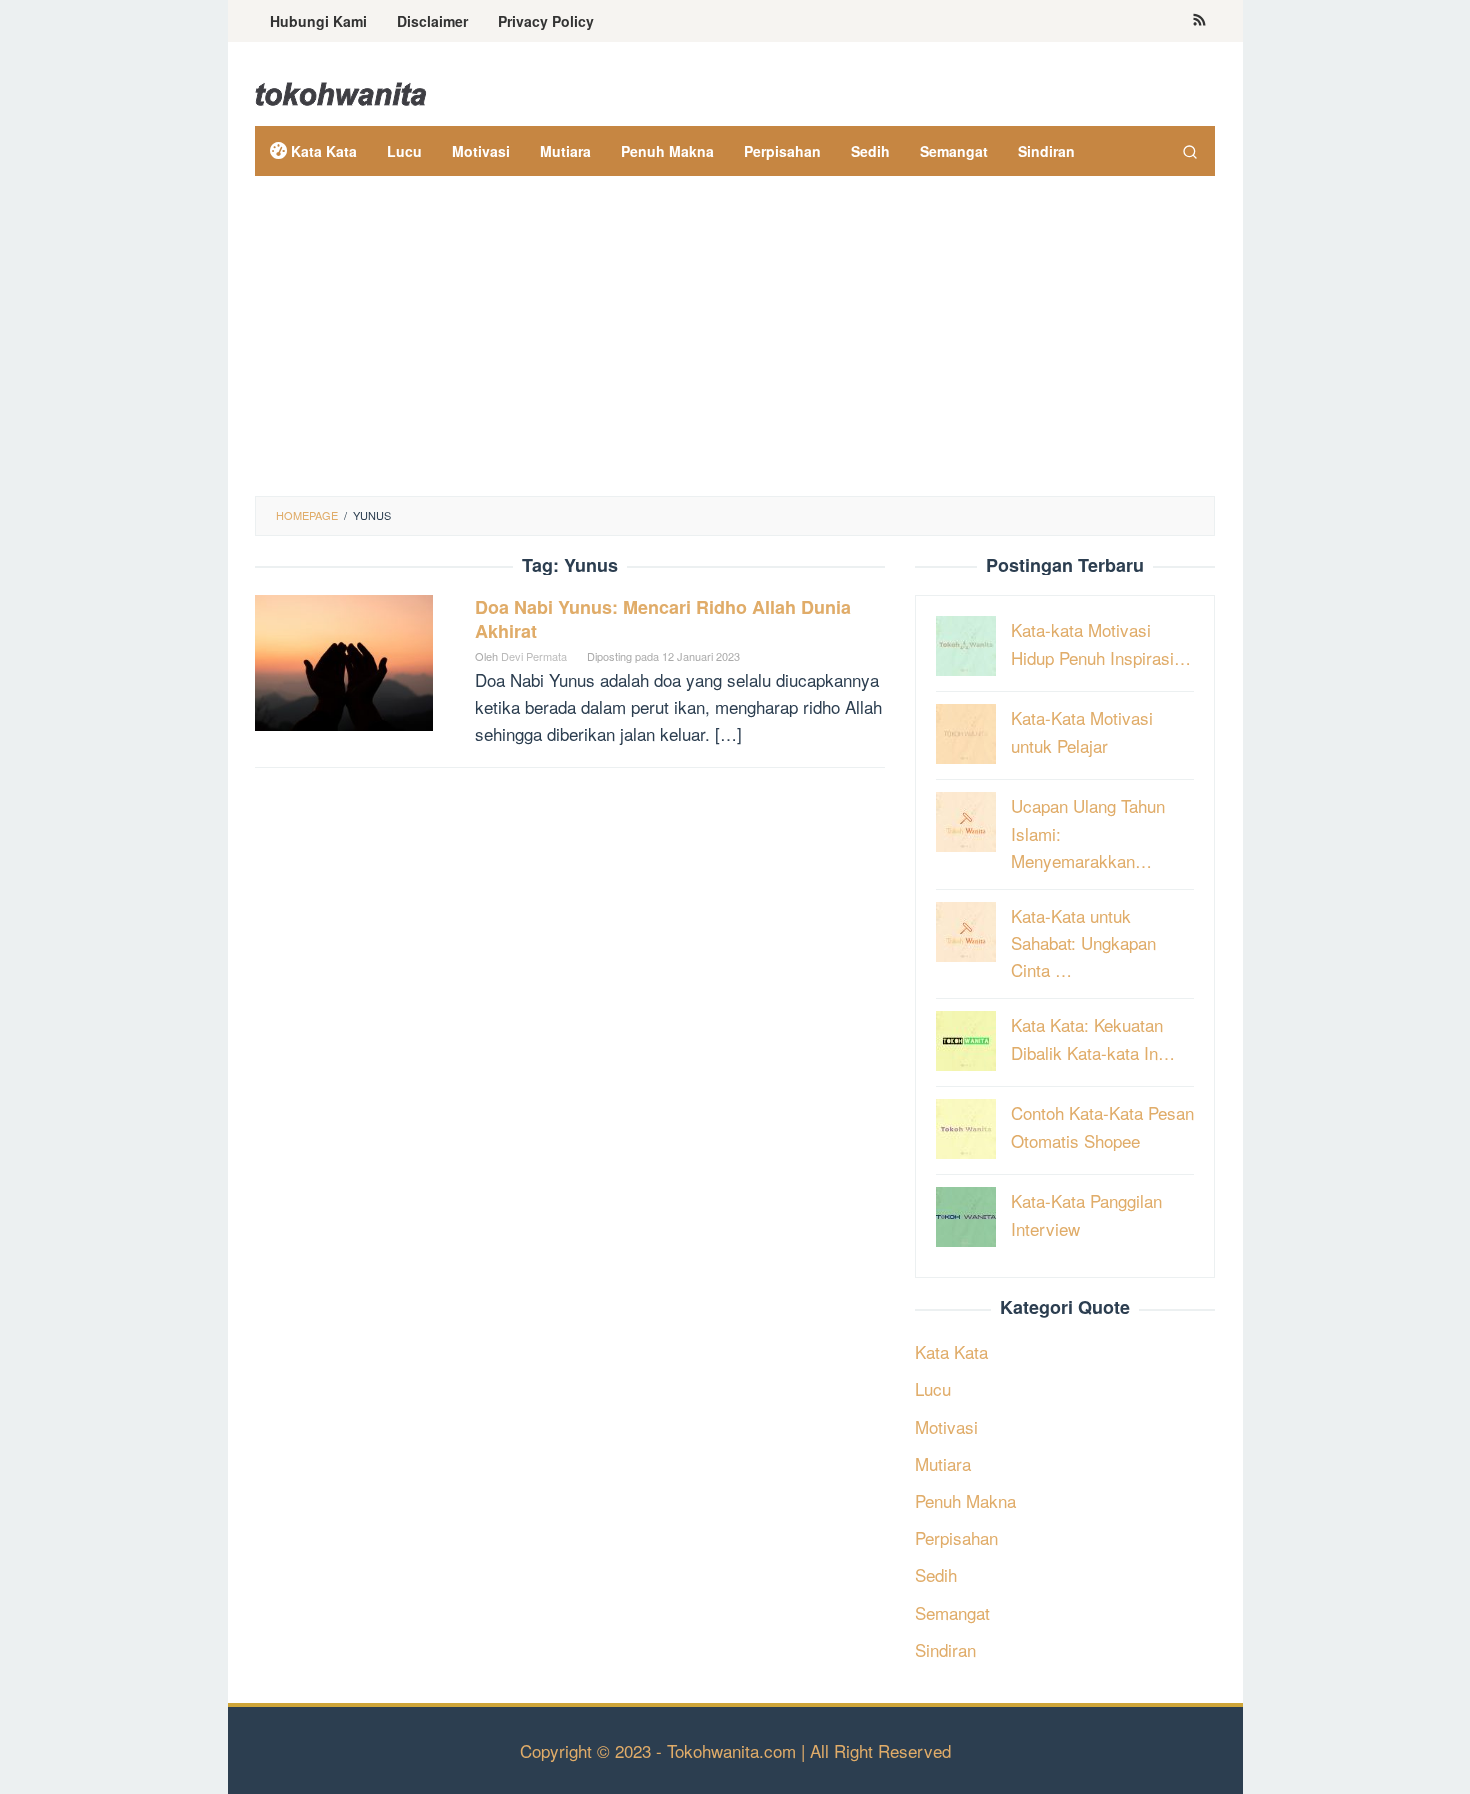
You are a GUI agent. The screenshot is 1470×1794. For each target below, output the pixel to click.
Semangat (952, 1612)
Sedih (936, 1574)
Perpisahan (956, 1537)
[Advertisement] (735, 346)
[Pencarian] (1190, 151)
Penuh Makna (965, 1500)
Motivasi (946, 1426)
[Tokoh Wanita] (341, 90)
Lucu (933, 1388)
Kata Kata (951, 1351)
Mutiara (943, 1463)
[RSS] (1199, 21)
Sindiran (945, 1649)
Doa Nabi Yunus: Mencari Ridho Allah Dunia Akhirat (663, 619)
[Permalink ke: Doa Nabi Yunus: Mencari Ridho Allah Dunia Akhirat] (344, 659)
